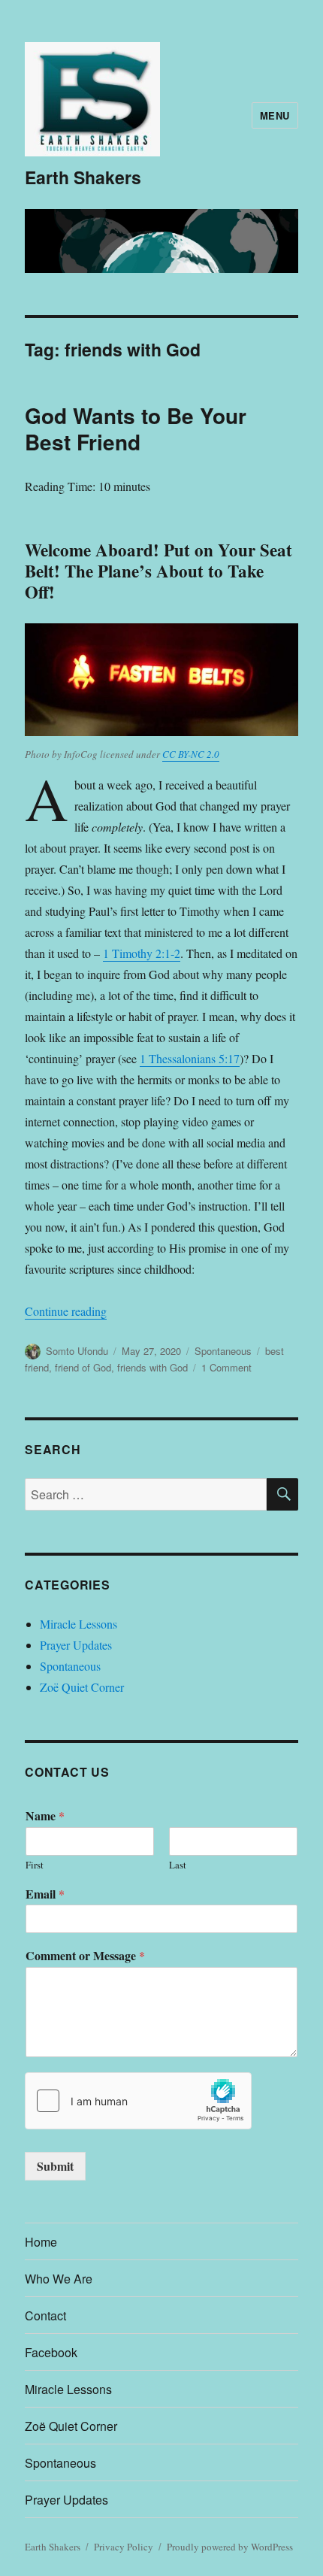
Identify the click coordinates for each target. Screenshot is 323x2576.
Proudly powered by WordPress (230, 2547)
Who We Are (59, 2279)
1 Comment (226, 1367)
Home (41, 2242)
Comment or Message (85, 1956)
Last (178, 1865)
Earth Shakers (83, 177)
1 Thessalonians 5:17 (190, 1058)
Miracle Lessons (78, 1624)
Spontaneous (223, 1351)
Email (45, 1894)
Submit (55, 2166)
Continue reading (66, 1311)
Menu (275, 115)
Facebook (51, 2352)
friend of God (83, 1367)
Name (45, 1816)
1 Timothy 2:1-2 (142, 953)
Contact (45, 2315)
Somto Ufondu (77, 1351)
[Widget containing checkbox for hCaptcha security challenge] (138, 2101)
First (35, 1865)
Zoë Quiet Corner (82, 1687)
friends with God (152, 1367)
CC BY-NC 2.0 (191, 754)
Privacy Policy (124, 2547)
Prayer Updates (76, 1645)
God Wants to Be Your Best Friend (136, 429)
